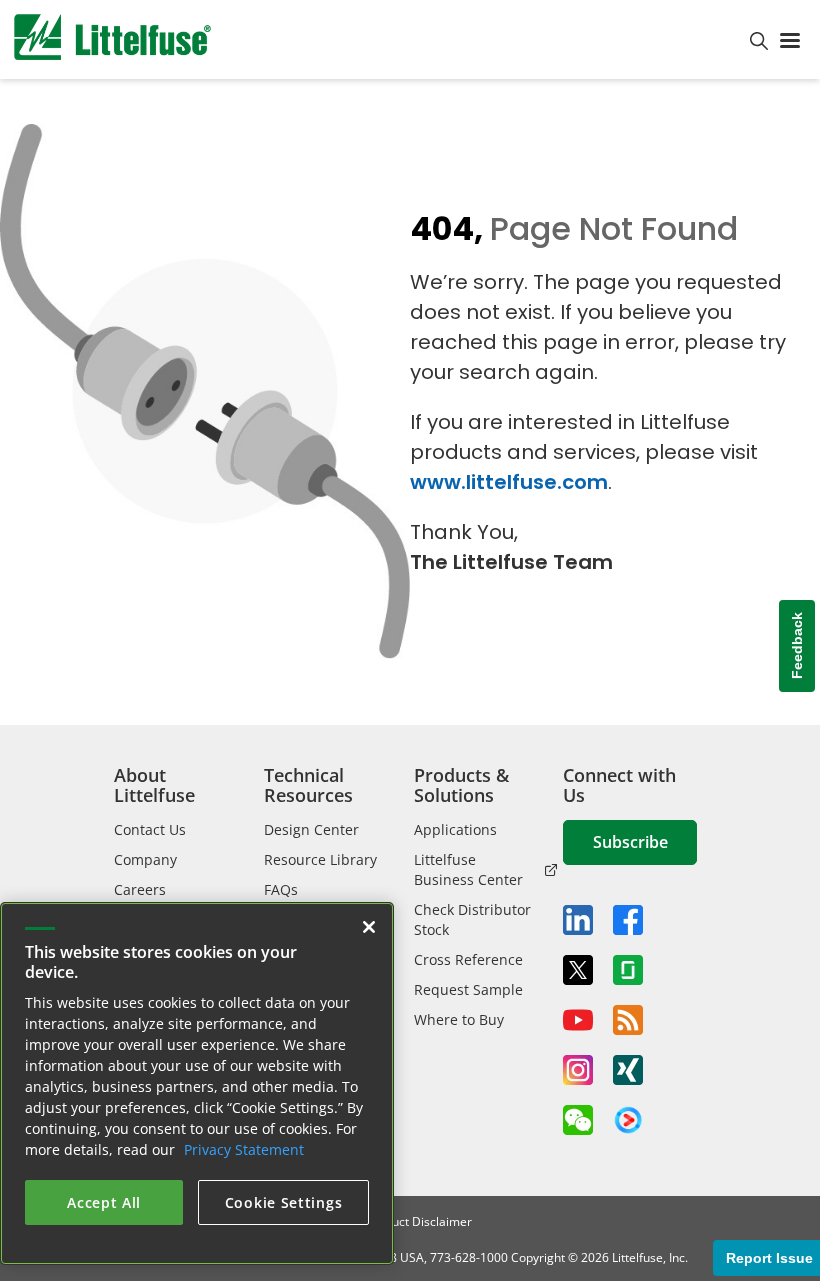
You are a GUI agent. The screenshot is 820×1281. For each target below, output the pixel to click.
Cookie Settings (284, 1202)
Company (145, 859)
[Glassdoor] (628, 970)
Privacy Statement (244, 1149)
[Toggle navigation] (794, 39)
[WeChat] (578, 1120)
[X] (578, 970)
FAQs (281, 889)
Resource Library (320, 859)
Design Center (311, 829)
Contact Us (150, 829)
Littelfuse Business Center (468, 869)
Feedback (797, 645)
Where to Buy (459, 1019)
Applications (455, 829)
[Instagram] (578, 1070)
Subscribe (630, 842)
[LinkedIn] (578, 920)
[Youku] (628, 1121)
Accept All (104, 1202)
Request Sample (468, 989)
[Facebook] (628, 920)
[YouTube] (578, 1020)
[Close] (369, 927)
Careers (140, 889)
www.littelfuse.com (509, 482)
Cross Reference (468, 959)
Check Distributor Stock (472, 919)
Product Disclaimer (419, 1221)
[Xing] (628, 1070)
